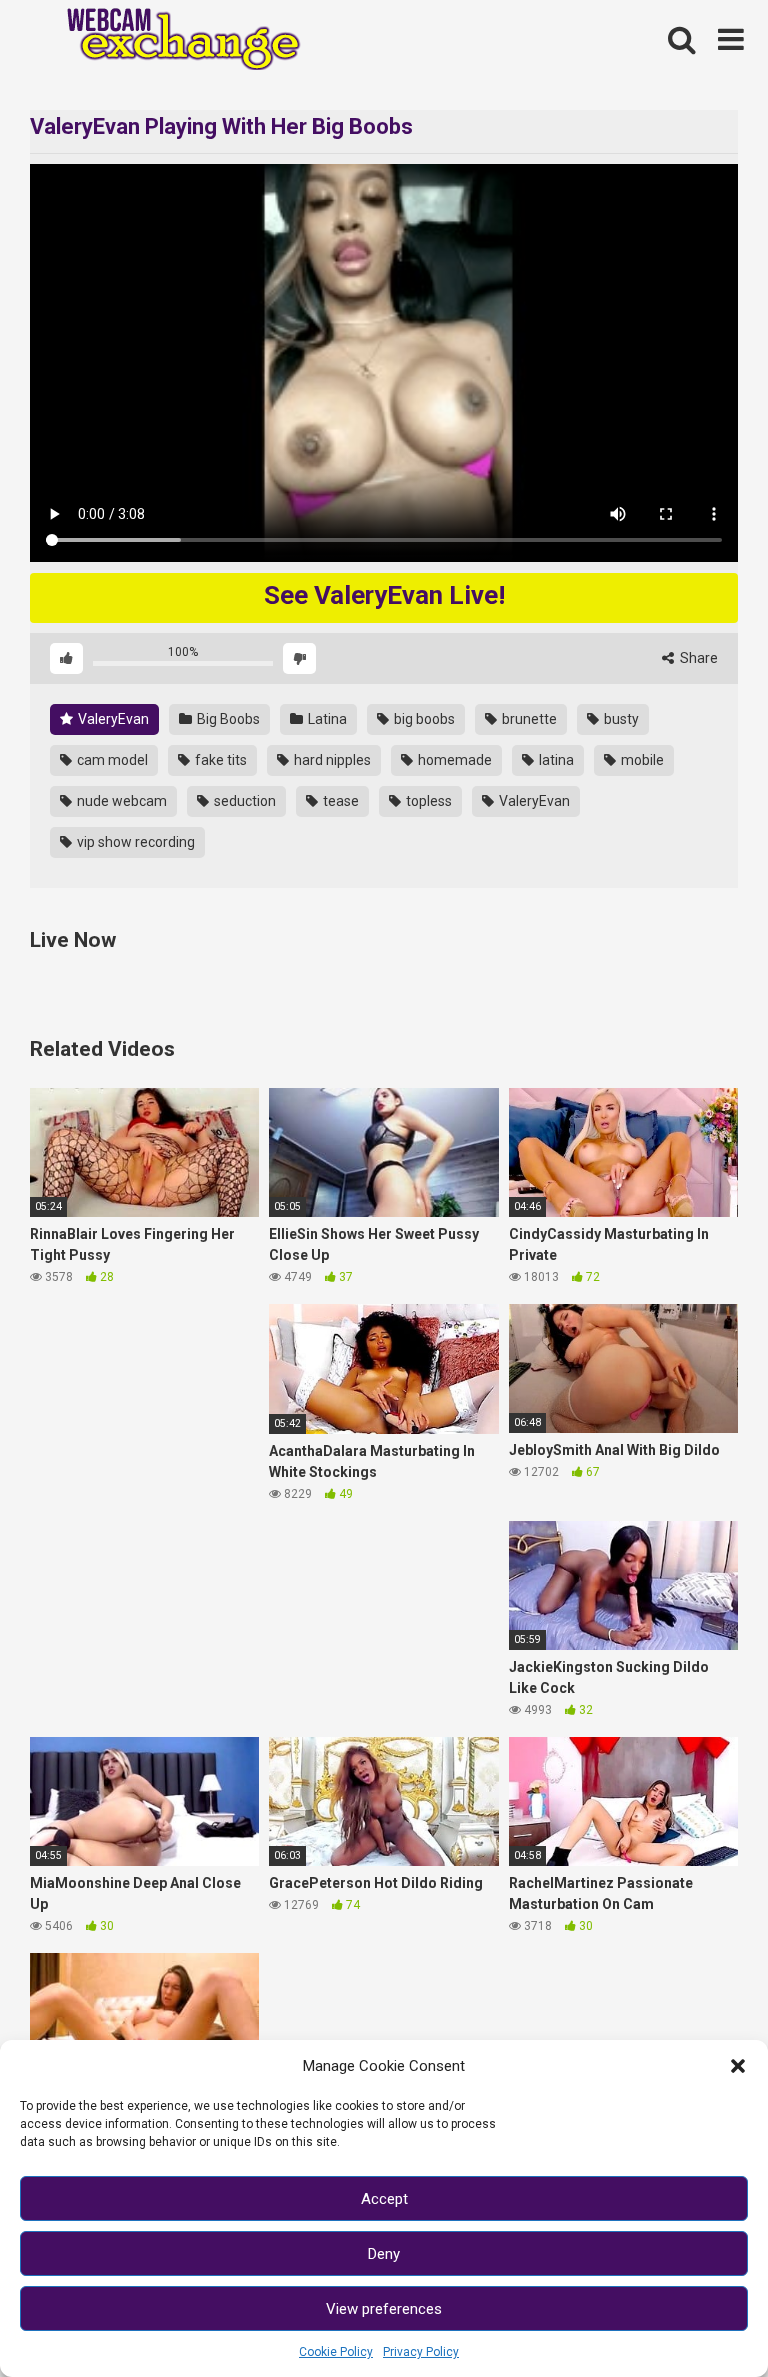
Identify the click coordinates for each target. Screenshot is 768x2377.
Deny (384, 2254)
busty (620, 719)
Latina (326, 719)
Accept (384, 2199)
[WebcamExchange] (172, 40)
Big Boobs (227, 719)
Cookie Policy (336, 2352)
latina (555, 760)
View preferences (384, 2309)
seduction (243, 801)
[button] (738, 2066)
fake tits (219, 760)
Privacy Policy (421, 2352)
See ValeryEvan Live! (384, 595)
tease (339, 801)
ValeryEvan (112, 719)
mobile (641, 760)
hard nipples (331, 760)
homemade (453, 760)
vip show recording (134, 842)
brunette (528, 719)
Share (697, 658)
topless (427, 801)
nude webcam (120, 801)
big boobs (423, 719)
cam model (111, 760)
